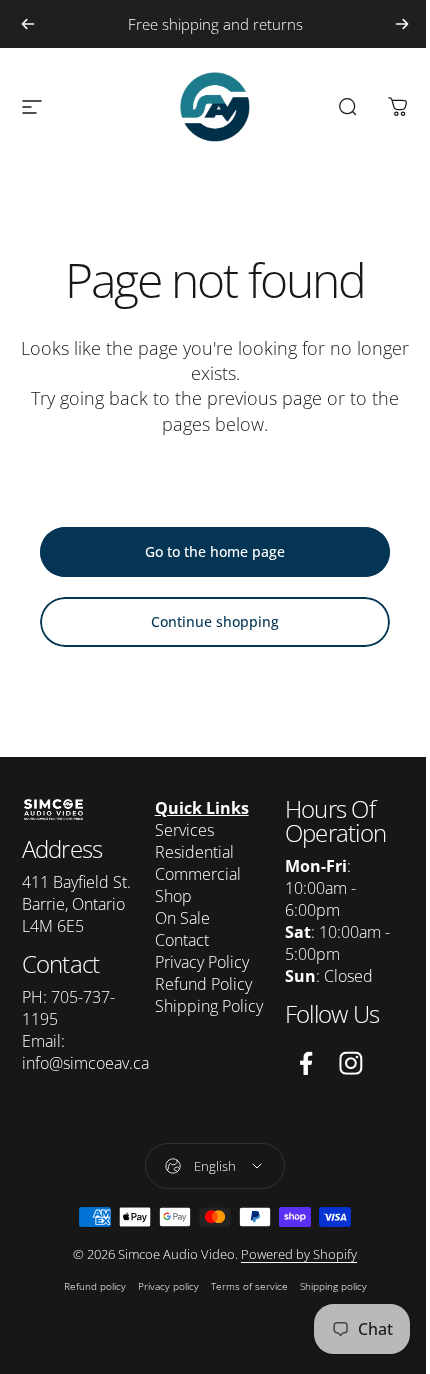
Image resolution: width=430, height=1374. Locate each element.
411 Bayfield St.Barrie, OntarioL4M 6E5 (76, 904)
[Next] (402, 24)
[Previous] (28, 24)
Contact (182, 940)
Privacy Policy (202, 962)
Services (184, 830)
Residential (194, 852)
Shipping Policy (209, 1006)
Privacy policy (168, 1286)
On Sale (182, 918)
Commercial (198, 874)
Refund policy (95, 1286)
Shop (173, 896)
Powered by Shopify (299, 1254)
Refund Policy (203, 984)
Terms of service (249, 1286)
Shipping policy (333, 1286)
